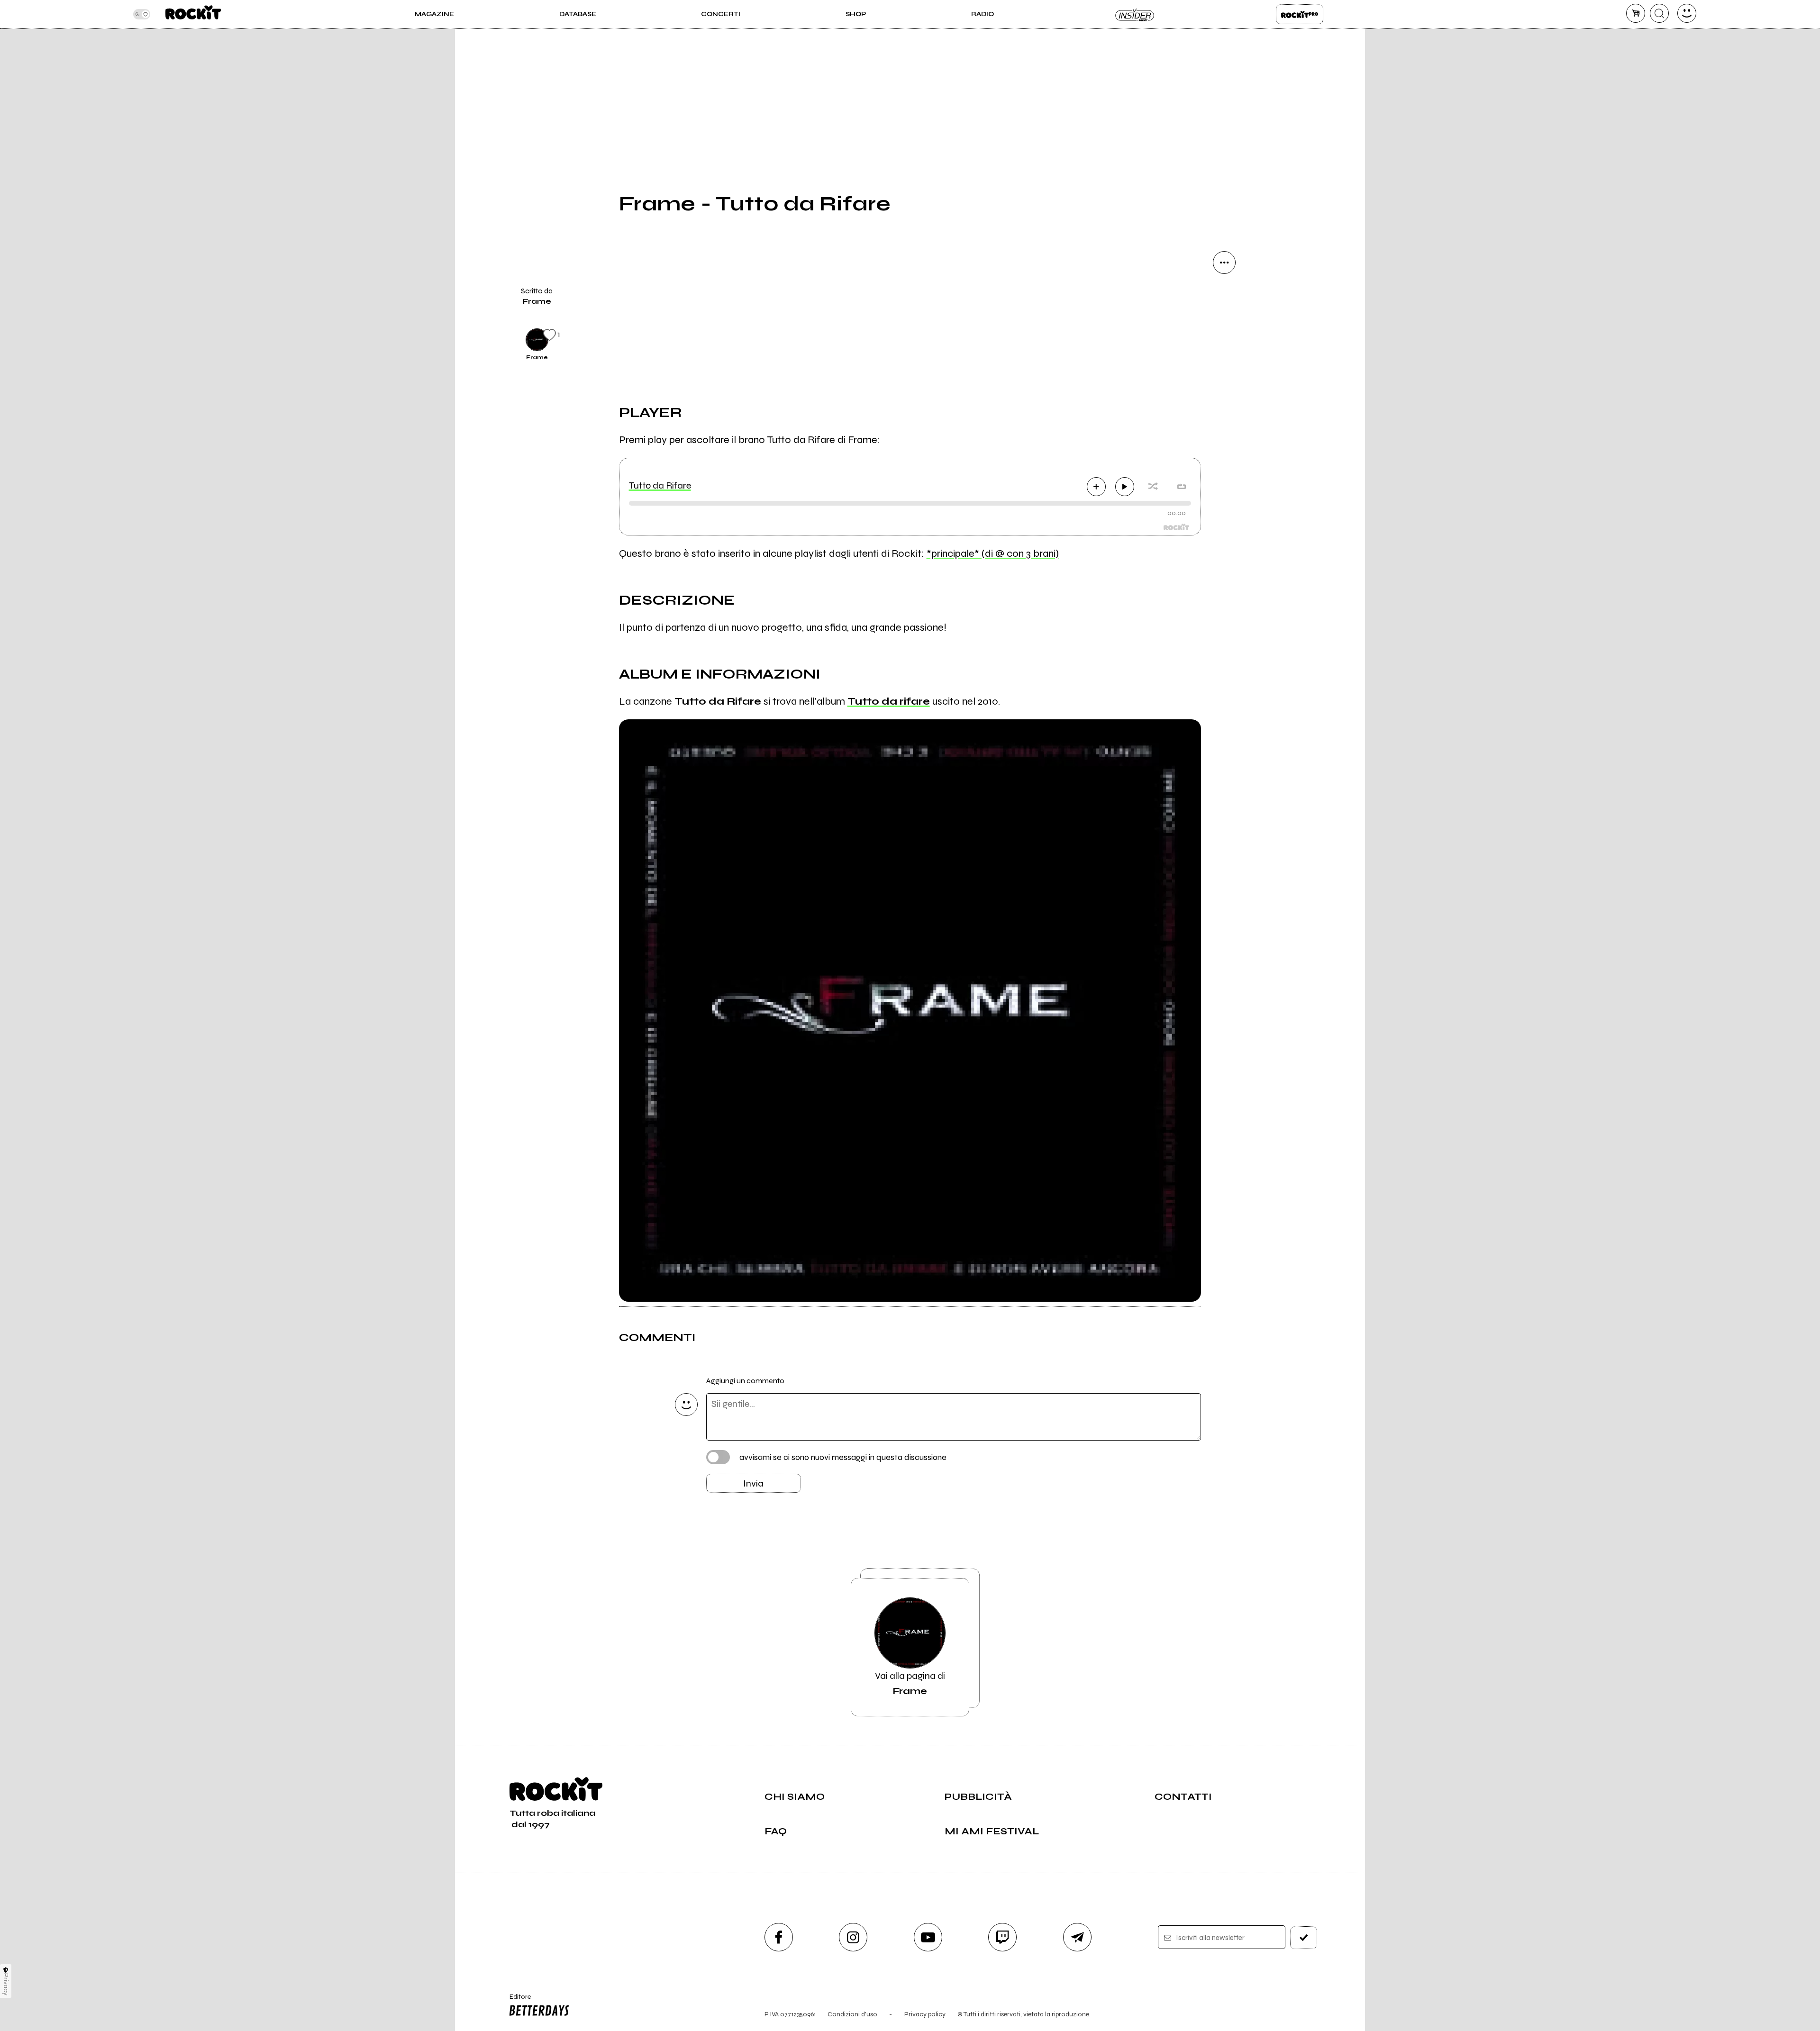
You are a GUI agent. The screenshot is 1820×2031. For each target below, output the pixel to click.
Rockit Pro (1300, 14)
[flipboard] (1224, 327)
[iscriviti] (1304, 1938)
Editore (516, 2001)
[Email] (1224, 295)
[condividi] (1224, 263)
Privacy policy (925, 2014)
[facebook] (1224, 391)
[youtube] (928, 1937)
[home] (193, 14)
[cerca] (1659, 13)
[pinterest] (1224, 456)
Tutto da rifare (889, 701)
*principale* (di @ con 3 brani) (993, 553)
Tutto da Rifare (660, 485)
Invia (753, 1483)
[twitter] (1224, 359)
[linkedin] (1224, 424)
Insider (1135, 14)
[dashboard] (1687, 13)
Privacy (6, 1984)
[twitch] (1002, 1937)
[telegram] (1077, 1937)
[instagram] (853, 1937)
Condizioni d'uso (852, 2014)
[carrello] (1636, 13)
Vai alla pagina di (910, 1683)
